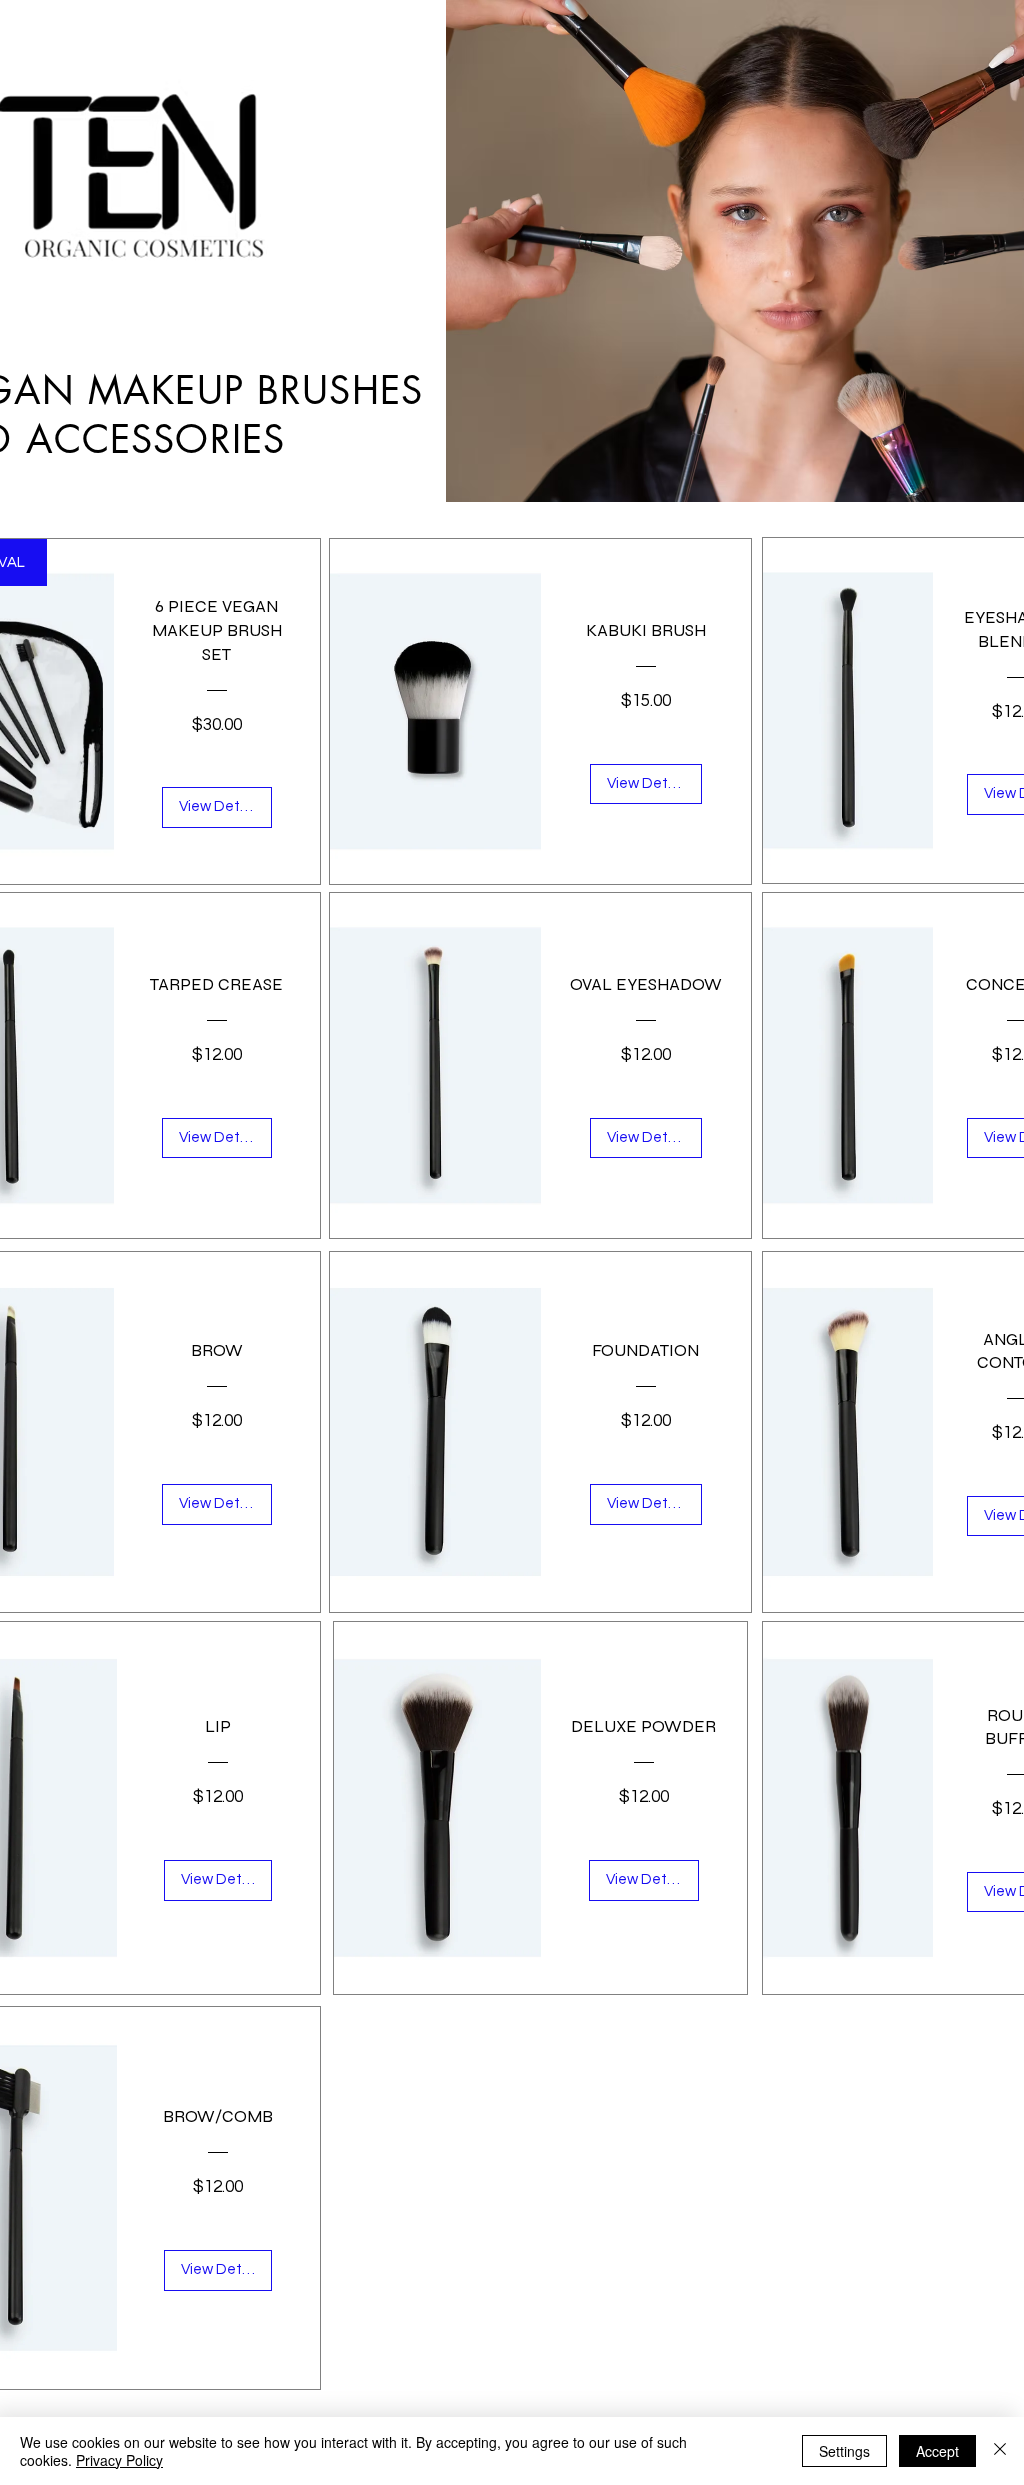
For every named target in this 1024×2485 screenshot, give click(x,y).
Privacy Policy (119, 2460)
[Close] (1000, 2451)
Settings (844, 2451)
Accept (937, 2451)
